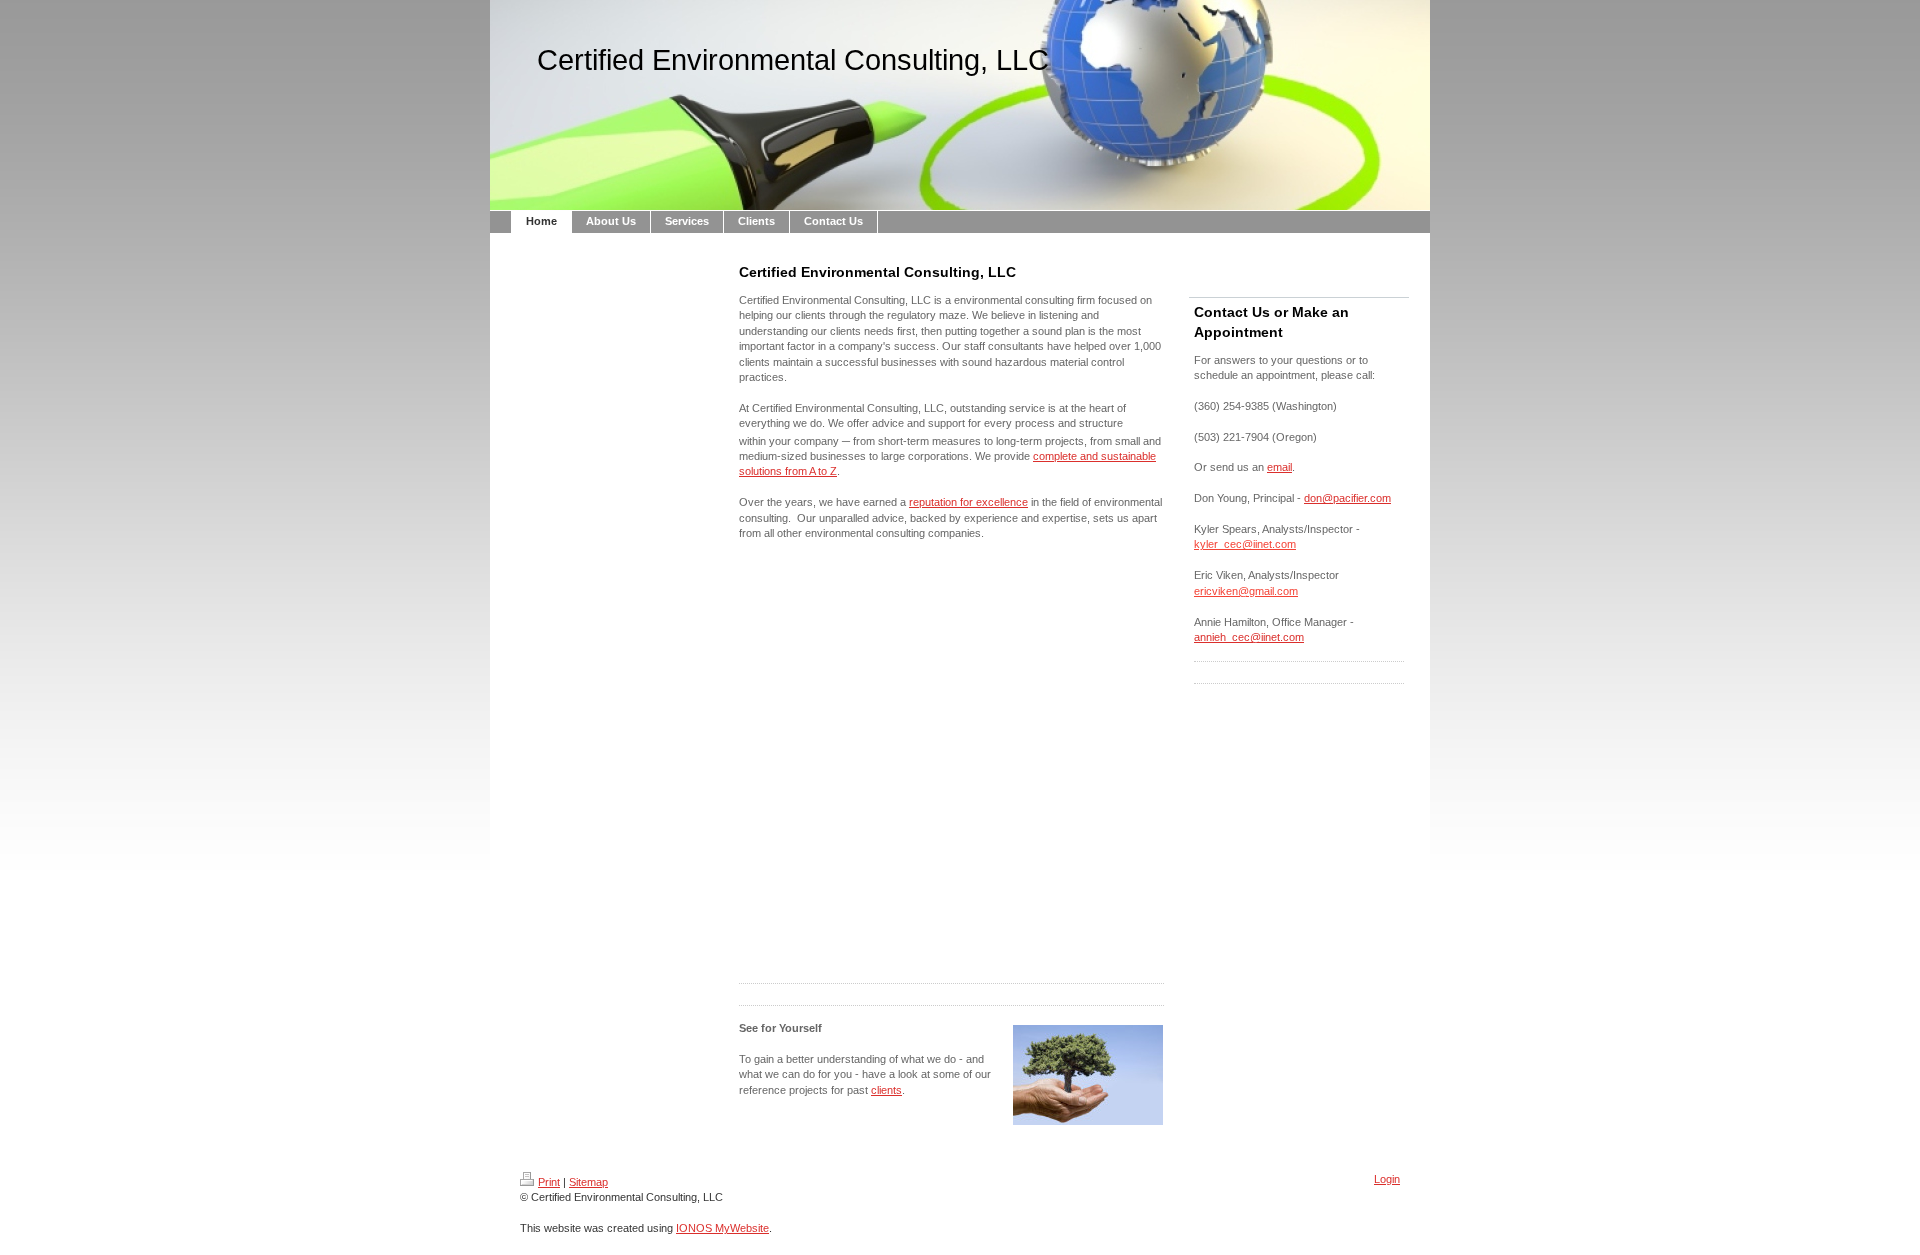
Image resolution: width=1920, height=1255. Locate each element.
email (1279, 467)
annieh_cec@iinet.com (1249, 637)
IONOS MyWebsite (722, 1228)
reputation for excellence (968, 502)
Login (1387, 1179)
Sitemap (588, 1182)
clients (886, 1090)
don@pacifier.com (1347, 498)
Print (549, 1182)
